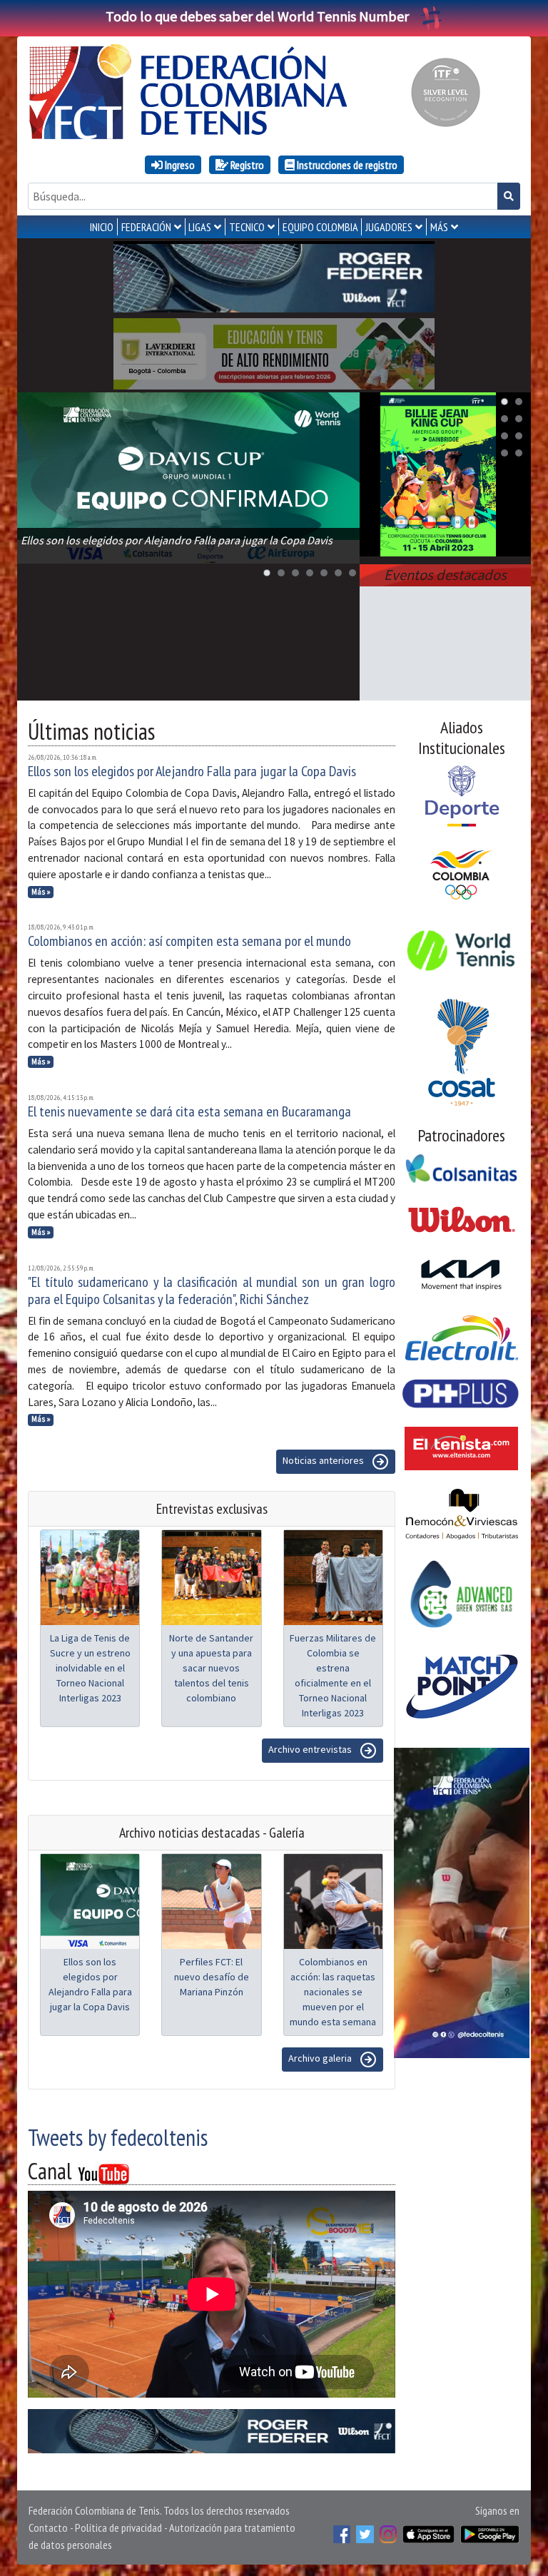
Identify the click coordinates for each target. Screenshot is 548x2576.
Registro (246, 165)
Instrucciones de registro (346, 165)
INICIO (102, 227)
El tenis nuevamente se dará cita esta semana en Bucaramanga (189, 1111)
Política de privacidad (118, 2527)
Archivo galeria (321, 2059)
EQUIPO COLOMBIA (320, 227)
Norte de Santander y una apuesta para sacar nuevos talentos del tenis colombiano (211, 1668)
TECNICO (247, 227)
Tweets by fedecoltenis (118, 2137)
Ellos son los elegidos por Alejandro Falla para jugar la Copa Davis (192, 771)
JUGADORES (389, 227)
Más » (41, 892)
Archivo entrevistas (311, 1750)
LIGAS (200, 227)
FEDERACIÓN (146, 227)
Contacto (48, 2527)
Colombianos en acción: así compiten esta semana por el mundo (189, 941)
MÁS (439, 227)
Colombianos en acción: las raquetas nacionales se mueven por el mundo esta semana (333, 1992)
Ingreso (179, 165)
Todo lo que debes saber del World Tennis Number (257, 16)
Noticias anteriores (324, 1461)
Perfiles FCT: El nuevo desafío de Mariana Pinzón (212, 1977)
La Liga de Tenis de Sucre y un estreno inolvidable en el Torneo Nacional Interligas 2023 (90, 1668)
